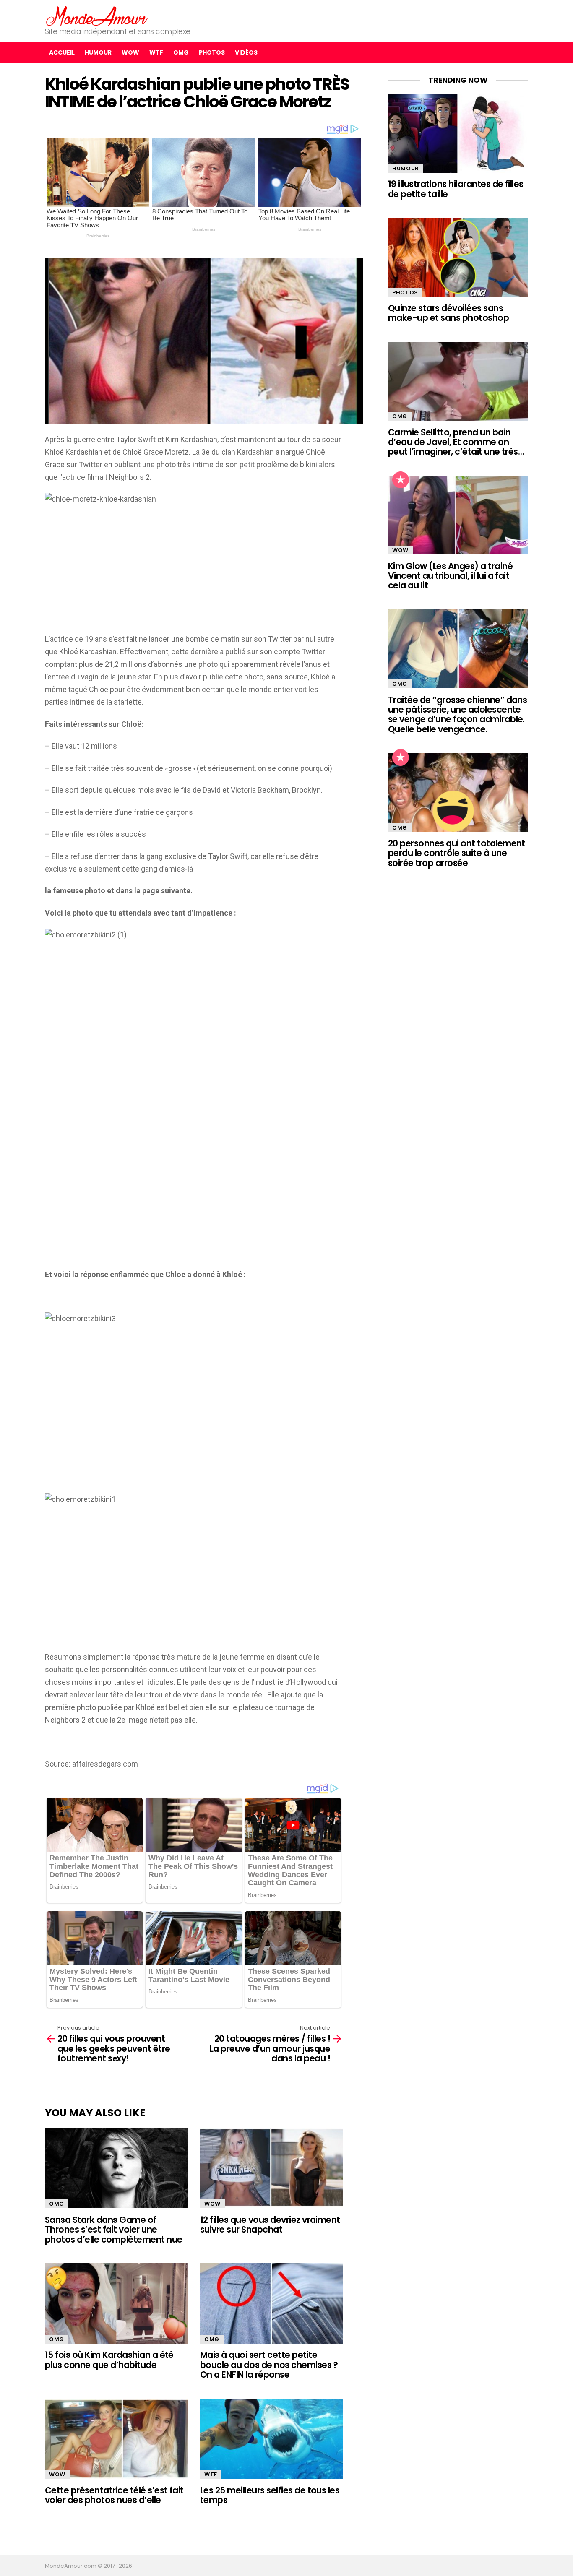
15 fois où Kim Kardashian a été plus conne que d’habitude (109, 2360)
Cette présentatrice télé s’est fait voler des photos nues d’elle (114, 2495)
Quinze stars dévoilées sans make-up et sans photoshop (448, 313)
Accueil (62, 52)
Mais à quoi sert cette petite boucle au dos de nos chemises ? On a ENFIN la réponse (269, 2365)
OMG (181, 52)
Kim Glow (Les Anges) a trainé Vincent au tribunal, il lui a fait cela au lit (450, 576)
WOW (130, 52)
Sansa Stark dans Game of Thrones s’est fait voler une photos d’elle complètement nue (113, 2230)
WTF (156, 52)
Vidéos (246, 52)
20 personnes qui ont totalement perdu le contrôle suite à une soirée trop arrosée (457, 853)
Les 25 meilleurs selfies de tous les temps (270, 2495)
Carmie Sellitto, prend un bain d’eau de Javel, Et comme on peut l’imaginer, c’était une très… (456, 442)
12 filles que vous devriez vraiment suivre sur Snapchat (270, 2225)
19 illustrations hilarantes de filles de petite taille (456, 189)
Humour (98, 52)
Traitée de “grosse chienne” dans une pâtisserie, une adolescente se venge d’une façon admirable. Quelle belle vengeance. (457, 714)
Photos (212, 52)
